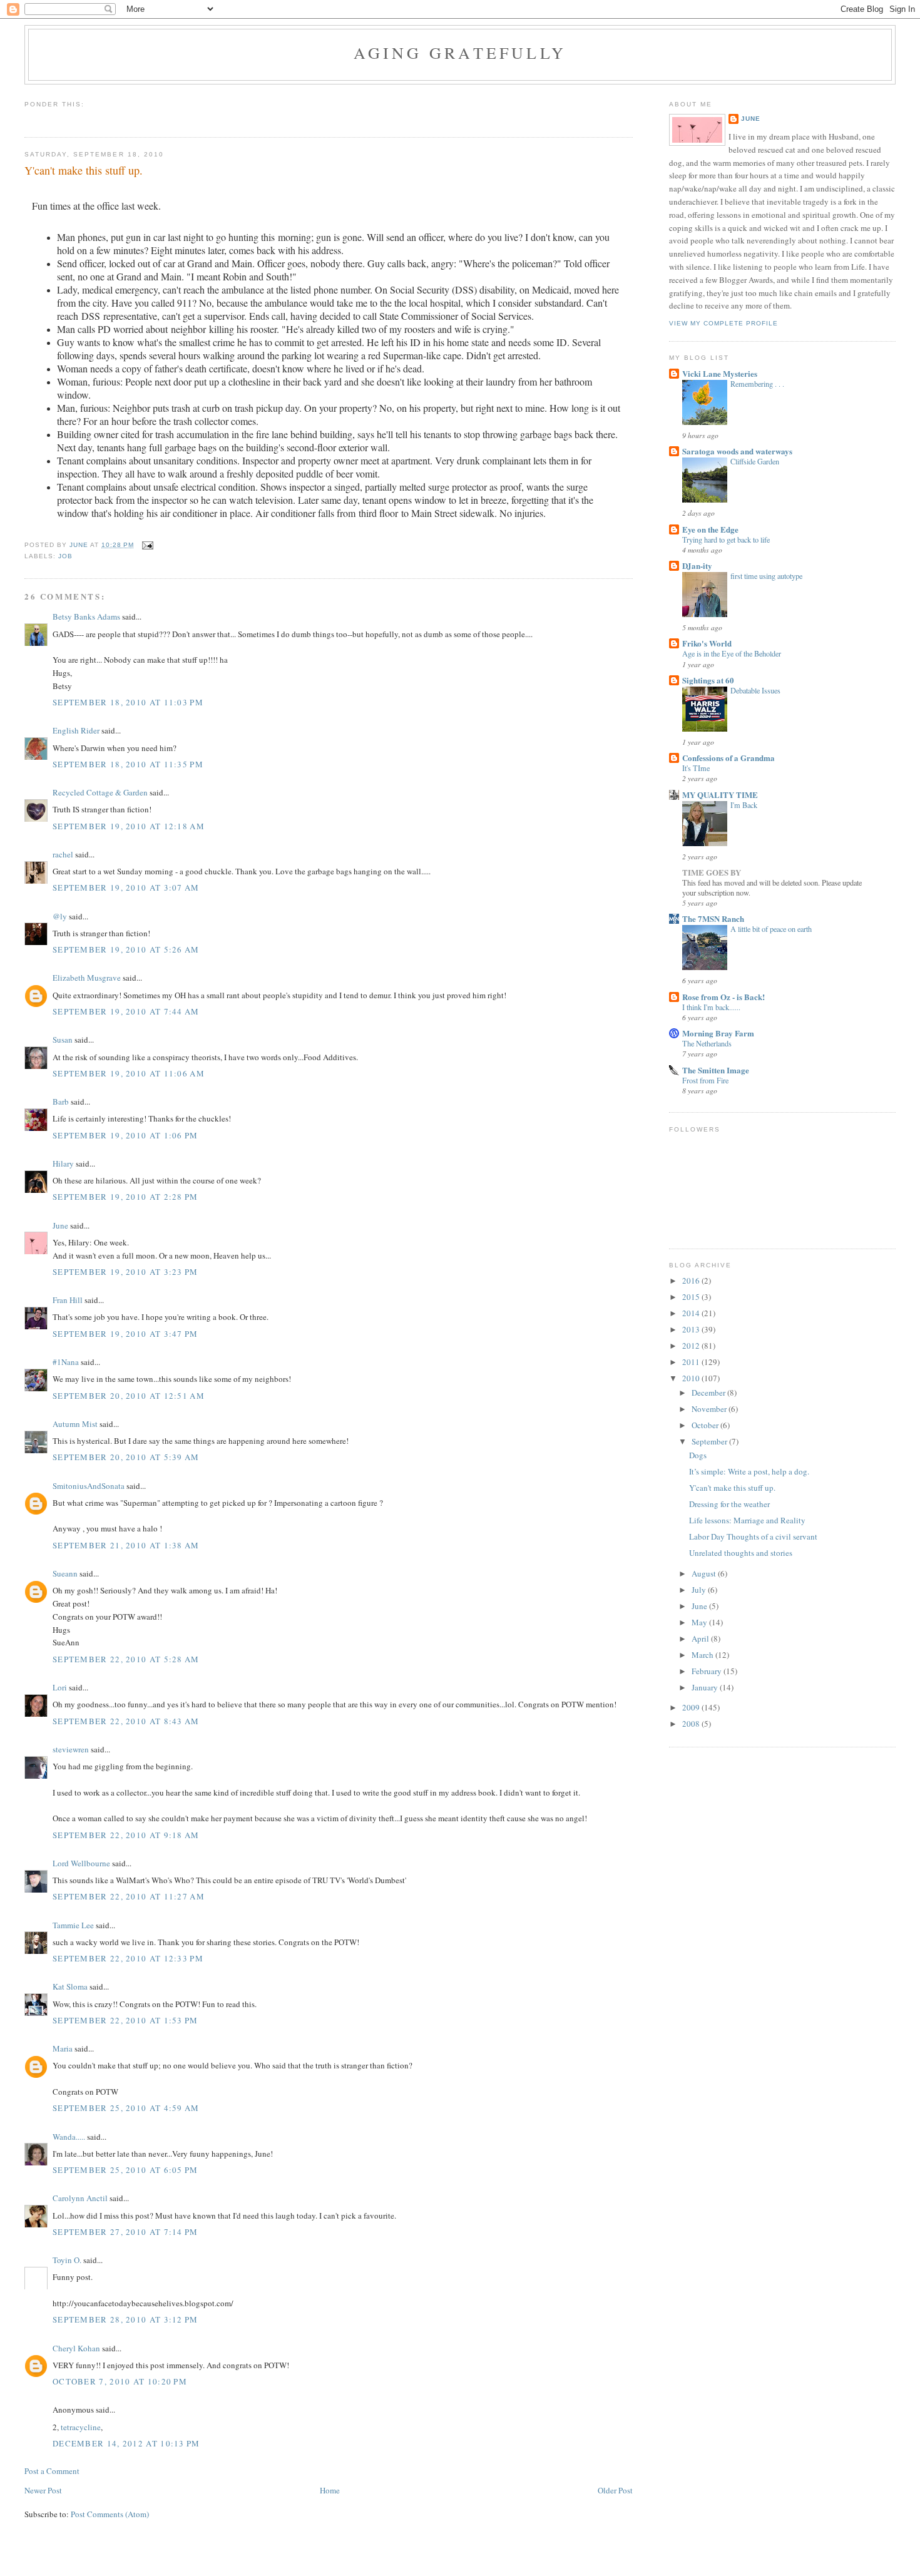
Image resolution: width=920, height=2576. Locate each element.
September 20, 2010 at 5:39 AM (126, 1457)
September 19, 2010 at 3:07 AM (126, 887)
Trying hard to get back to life (726, 539)
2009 (692, 1707)
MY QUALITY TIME (720, 795)
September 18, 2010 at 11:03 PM (128, 702)
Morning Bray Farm (718, 1033)
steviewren (71, 1749)
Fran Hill (68, 1300)
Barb (61, 1101)
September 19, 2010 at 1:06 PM (125, 1135)
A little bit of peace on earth (771, 929)
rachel (63, 854)
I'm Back (744, 805)
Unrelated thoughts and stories (741, 1553)
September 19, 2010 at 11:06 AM (129, 1073)
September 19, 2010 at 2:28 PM (125, 1197)
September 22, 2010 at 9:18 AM (126, 1835)
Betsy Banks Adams (86, 616)
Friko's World (707, 643)
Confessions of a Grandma (728, 758)
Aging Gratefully (460, 53)
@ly (60, 916)
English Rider (76, 730)
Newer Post (43, 2490)
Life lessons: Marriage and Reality (747, 1520)
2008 (692, 1724)
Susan (63, 1040)
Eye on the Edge (710, 529)
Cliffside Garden (755, 461)
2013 (692, 1329)
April (701, 1638)
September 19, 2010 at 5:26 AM (126, 949)
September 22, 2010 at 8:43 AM (126, 1721)
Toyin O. (67, 2260)
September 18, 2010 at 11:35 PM (128, 764)
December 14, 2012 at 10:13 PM (126, 2443)
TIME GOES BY (712, 872)
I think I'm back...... (711, 1007)
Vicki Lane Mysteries (720, 373)
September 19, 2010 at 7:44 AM (126, 1011)
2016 (692, 1280)
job (65, 556)
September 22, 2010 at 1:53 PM (125, 2020)
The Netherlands (707, 1043)
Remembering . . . (757, 384)
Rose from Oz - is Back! (723, 997)
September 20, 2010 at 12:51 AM (129, 1396)
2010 (692, 1378)
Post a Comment (52, 2471)
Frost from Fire (705, 1080)
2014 (692, 1313)
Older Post (615, 2490)
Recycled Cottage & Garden (100, 792)
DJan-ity (697, 565)
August (705, 1573)
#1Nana (66, 1362)
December (709, 1393)
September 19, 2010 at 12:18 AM (129, 826)
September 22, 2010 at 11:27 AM (129, 1896)
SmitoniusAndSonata (89, 1486)
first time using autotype (766, 576)
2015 (692, 1297)
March (703, 1655)
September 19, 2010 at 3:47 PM (125, 1334)
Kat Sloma (70, 1986)
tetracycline (81, 2427)
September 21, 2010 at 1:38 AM (126, 1545)
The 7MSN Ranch (713, 918)
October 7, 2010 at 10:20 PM (120, 2381)
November (710, 1409)
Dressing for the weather (729, 1504)
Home (330, 2490)
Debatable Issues (755, 690)
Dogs (698, 1455)
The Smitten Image (716, 1070)
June (60, 1225)
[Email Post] (147, 545)
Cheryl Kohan (76, 2348)
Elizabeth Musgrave (87, 978)
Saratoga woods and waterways (737, 451)
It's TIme (696, 768)
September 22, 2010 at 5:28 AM (126, 1659)
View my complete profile (723, 323)
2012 (692, 1346)
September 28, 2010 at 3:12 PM (125, 2319)
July (700, 1590)
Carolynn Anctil (80, 2198)
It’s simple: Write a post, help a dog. (749, 1471)
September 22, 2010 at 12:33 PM (128, 1958)
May (700, 1622)
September (710, 1441)
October (706, 1425)
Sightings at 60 (708, 680)
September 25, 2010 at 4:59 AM (126, 2108)
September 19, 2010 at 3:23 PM (125, 1272)
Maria (63, 2048)
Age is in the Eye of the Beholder (732, 653)
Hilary (63, 1163)
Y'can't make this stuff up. (732, 1488)
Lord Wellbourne (81, 1863)
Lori (60, 1687)
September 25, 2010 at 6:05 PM (125, 2170)
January (706, 1687)
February (708, 1671)
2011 (692, 1362)
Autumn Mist (75, 1424)
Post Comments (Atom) (110, 2514)
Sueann (65, 1573)
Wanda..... (69, 2137)
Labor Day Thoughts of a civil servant (753, 1536)
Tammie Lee (73, 1925)
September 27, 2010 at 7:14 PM (125, 2232)
